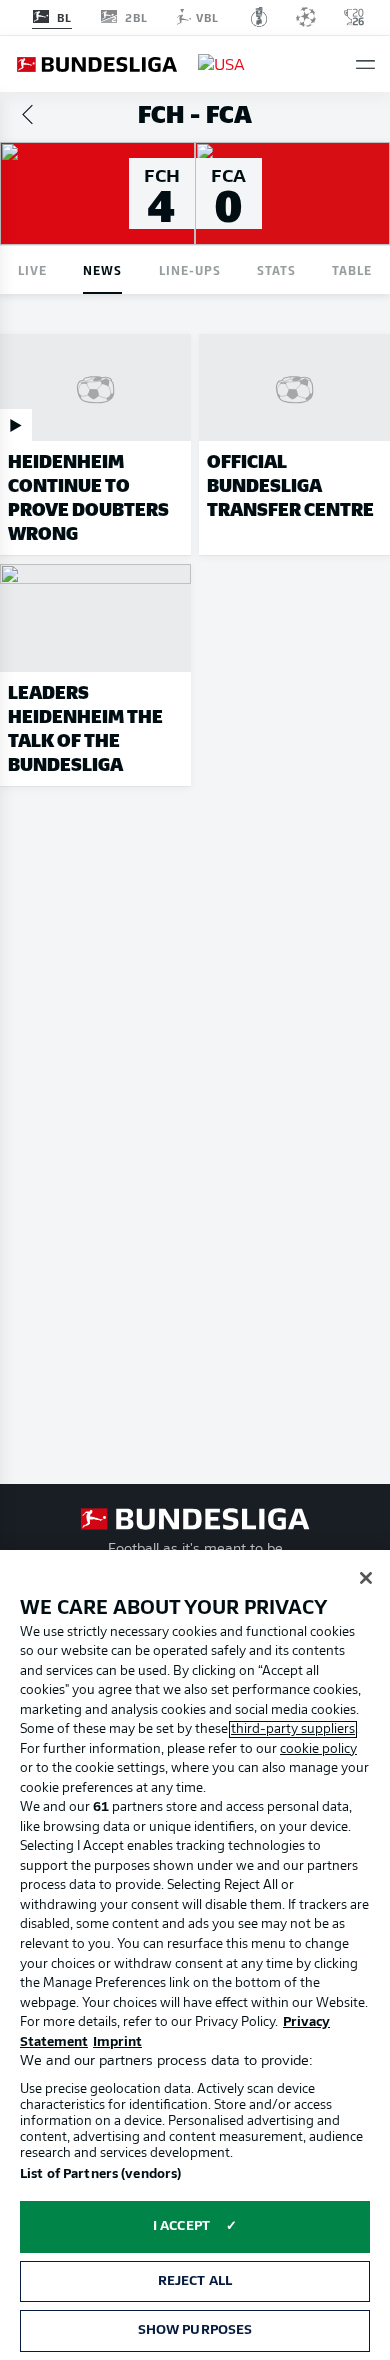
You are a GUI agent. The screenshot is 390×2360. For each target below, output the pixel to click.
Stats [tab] (276, 269)
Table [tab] (352, 269)
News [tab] (102, 269)
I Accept (181, 2226)
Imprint (117, 2042)
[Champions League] (306, 17)
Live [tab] (32, 269)
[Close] (366, 1578)
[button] (365, 64)
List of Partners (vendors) (100, 2174)
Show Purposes (195, 2330)
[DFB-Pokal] (259, 17)
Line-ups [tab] (190, 269)
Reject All (195, 2281)
